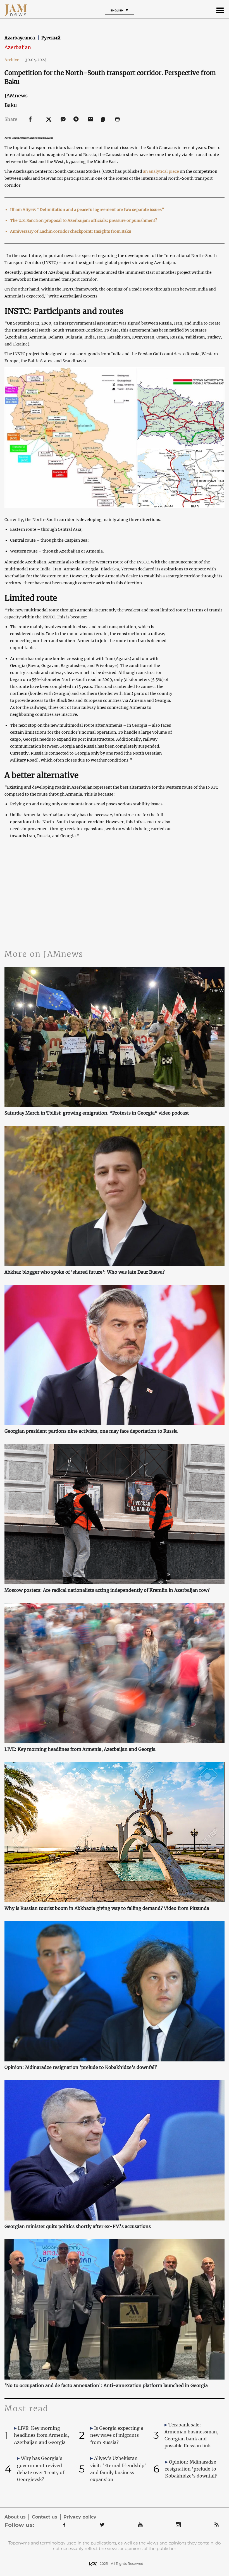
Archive (14, 60)
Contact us (45, 2517)
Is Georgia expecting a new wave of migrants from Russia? (117, 2435)
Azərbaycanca (20, 38)
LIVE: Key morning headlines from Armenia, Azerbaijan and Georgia (80, 1749)
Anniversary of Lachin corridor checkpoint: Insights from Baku (71, 231)
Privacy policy (80, 2517)
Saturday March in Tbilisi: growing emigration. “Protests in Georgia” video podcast (97, 1113)
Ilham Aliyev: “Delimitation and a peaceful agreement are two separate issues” (87, 210)
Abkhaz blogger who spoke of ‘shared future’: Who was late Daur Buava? (85, 1272)
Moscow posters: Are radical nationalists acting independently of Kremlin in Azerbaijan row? (107, 1590)
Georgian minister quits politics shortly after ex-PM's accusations (78, 2226)
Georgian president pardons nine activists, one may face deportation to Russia (91, 1431)
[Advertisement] (114, 891)
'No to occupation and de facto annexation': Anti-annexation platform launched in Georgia (106, 2385)
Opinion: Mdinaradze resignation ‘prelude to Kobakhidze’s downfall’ (81, 2067)
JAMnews (16, 96)
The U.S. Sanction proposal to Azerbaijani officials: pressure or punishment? (84, 220)
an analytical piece (161, 171)
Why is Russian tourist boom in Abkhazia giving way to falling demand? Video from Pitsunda (107, 1908)
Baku (11, 105)
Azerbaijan (18, 47)
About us (15, 2517)
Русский (51, 38)
